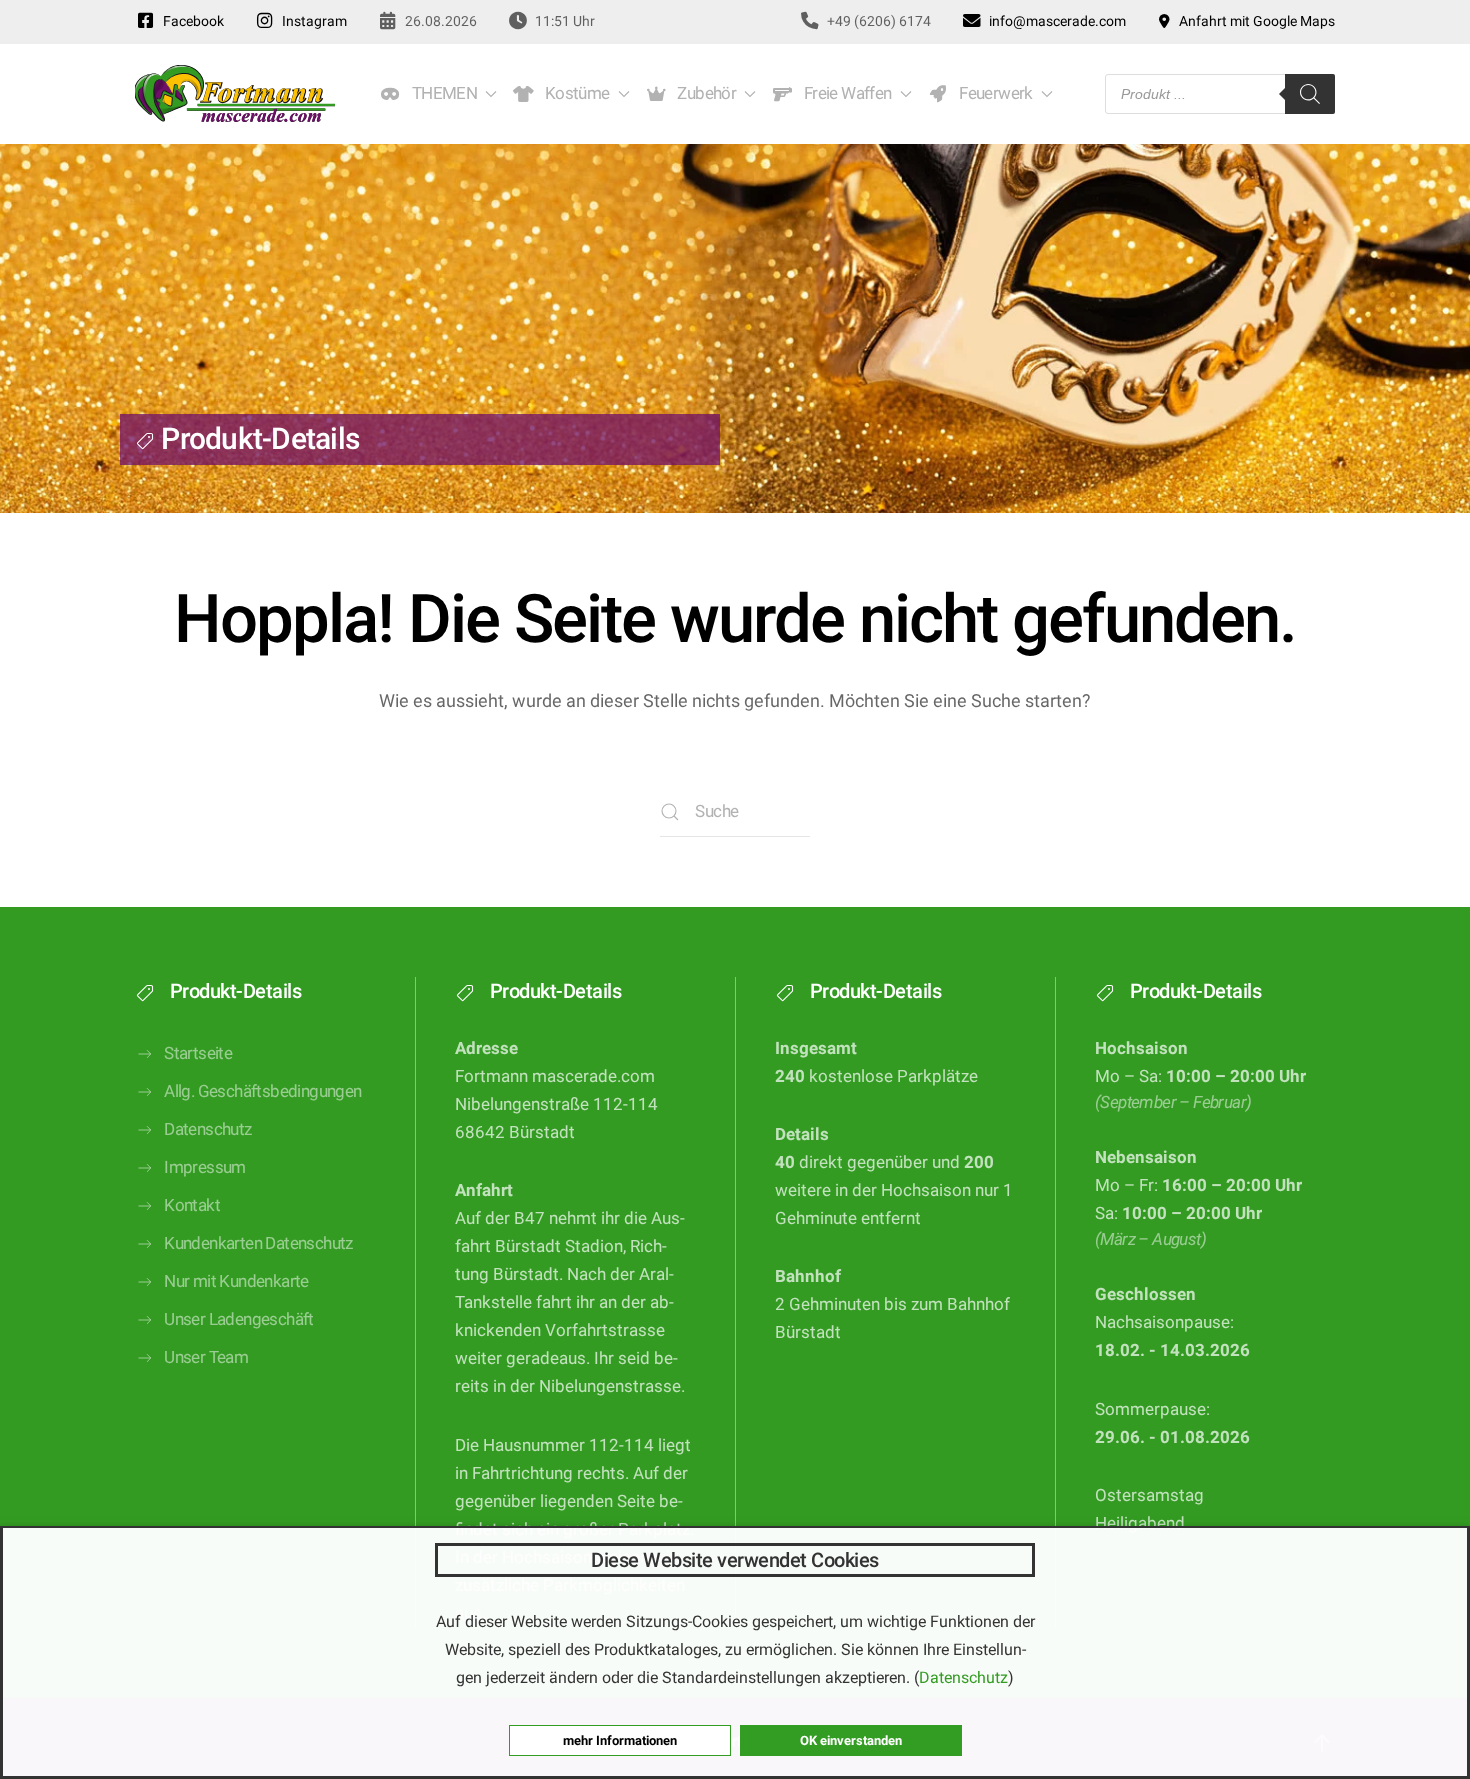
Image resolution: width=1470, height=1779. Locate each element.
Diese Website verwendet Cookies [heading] (735, 1560)
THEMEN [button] (441, 93)
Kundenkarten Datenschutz (258, 1243)
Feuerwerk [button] (992, 93)
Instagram (311, 21)
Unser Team (206, 1357)
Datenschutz (207, 1129)
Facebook (190, 21)
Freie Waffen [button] (844, 93)
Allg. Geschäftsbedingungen (262, 1091)
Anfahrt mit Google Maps (1254, 21)
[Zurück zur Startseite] (235, 94)
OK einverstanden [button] (851, 1740)
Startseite (198, 1053)
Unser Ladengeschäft (239, 1319)
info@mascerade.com (1054, 21)
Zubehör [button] (704, 93)
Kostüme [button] (574, 93)
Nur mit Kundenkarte (236, 1281)
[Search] (1310, 94)
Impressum (205, 1167)
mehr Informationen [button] (620, 1740)
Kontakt (192, 1205)
